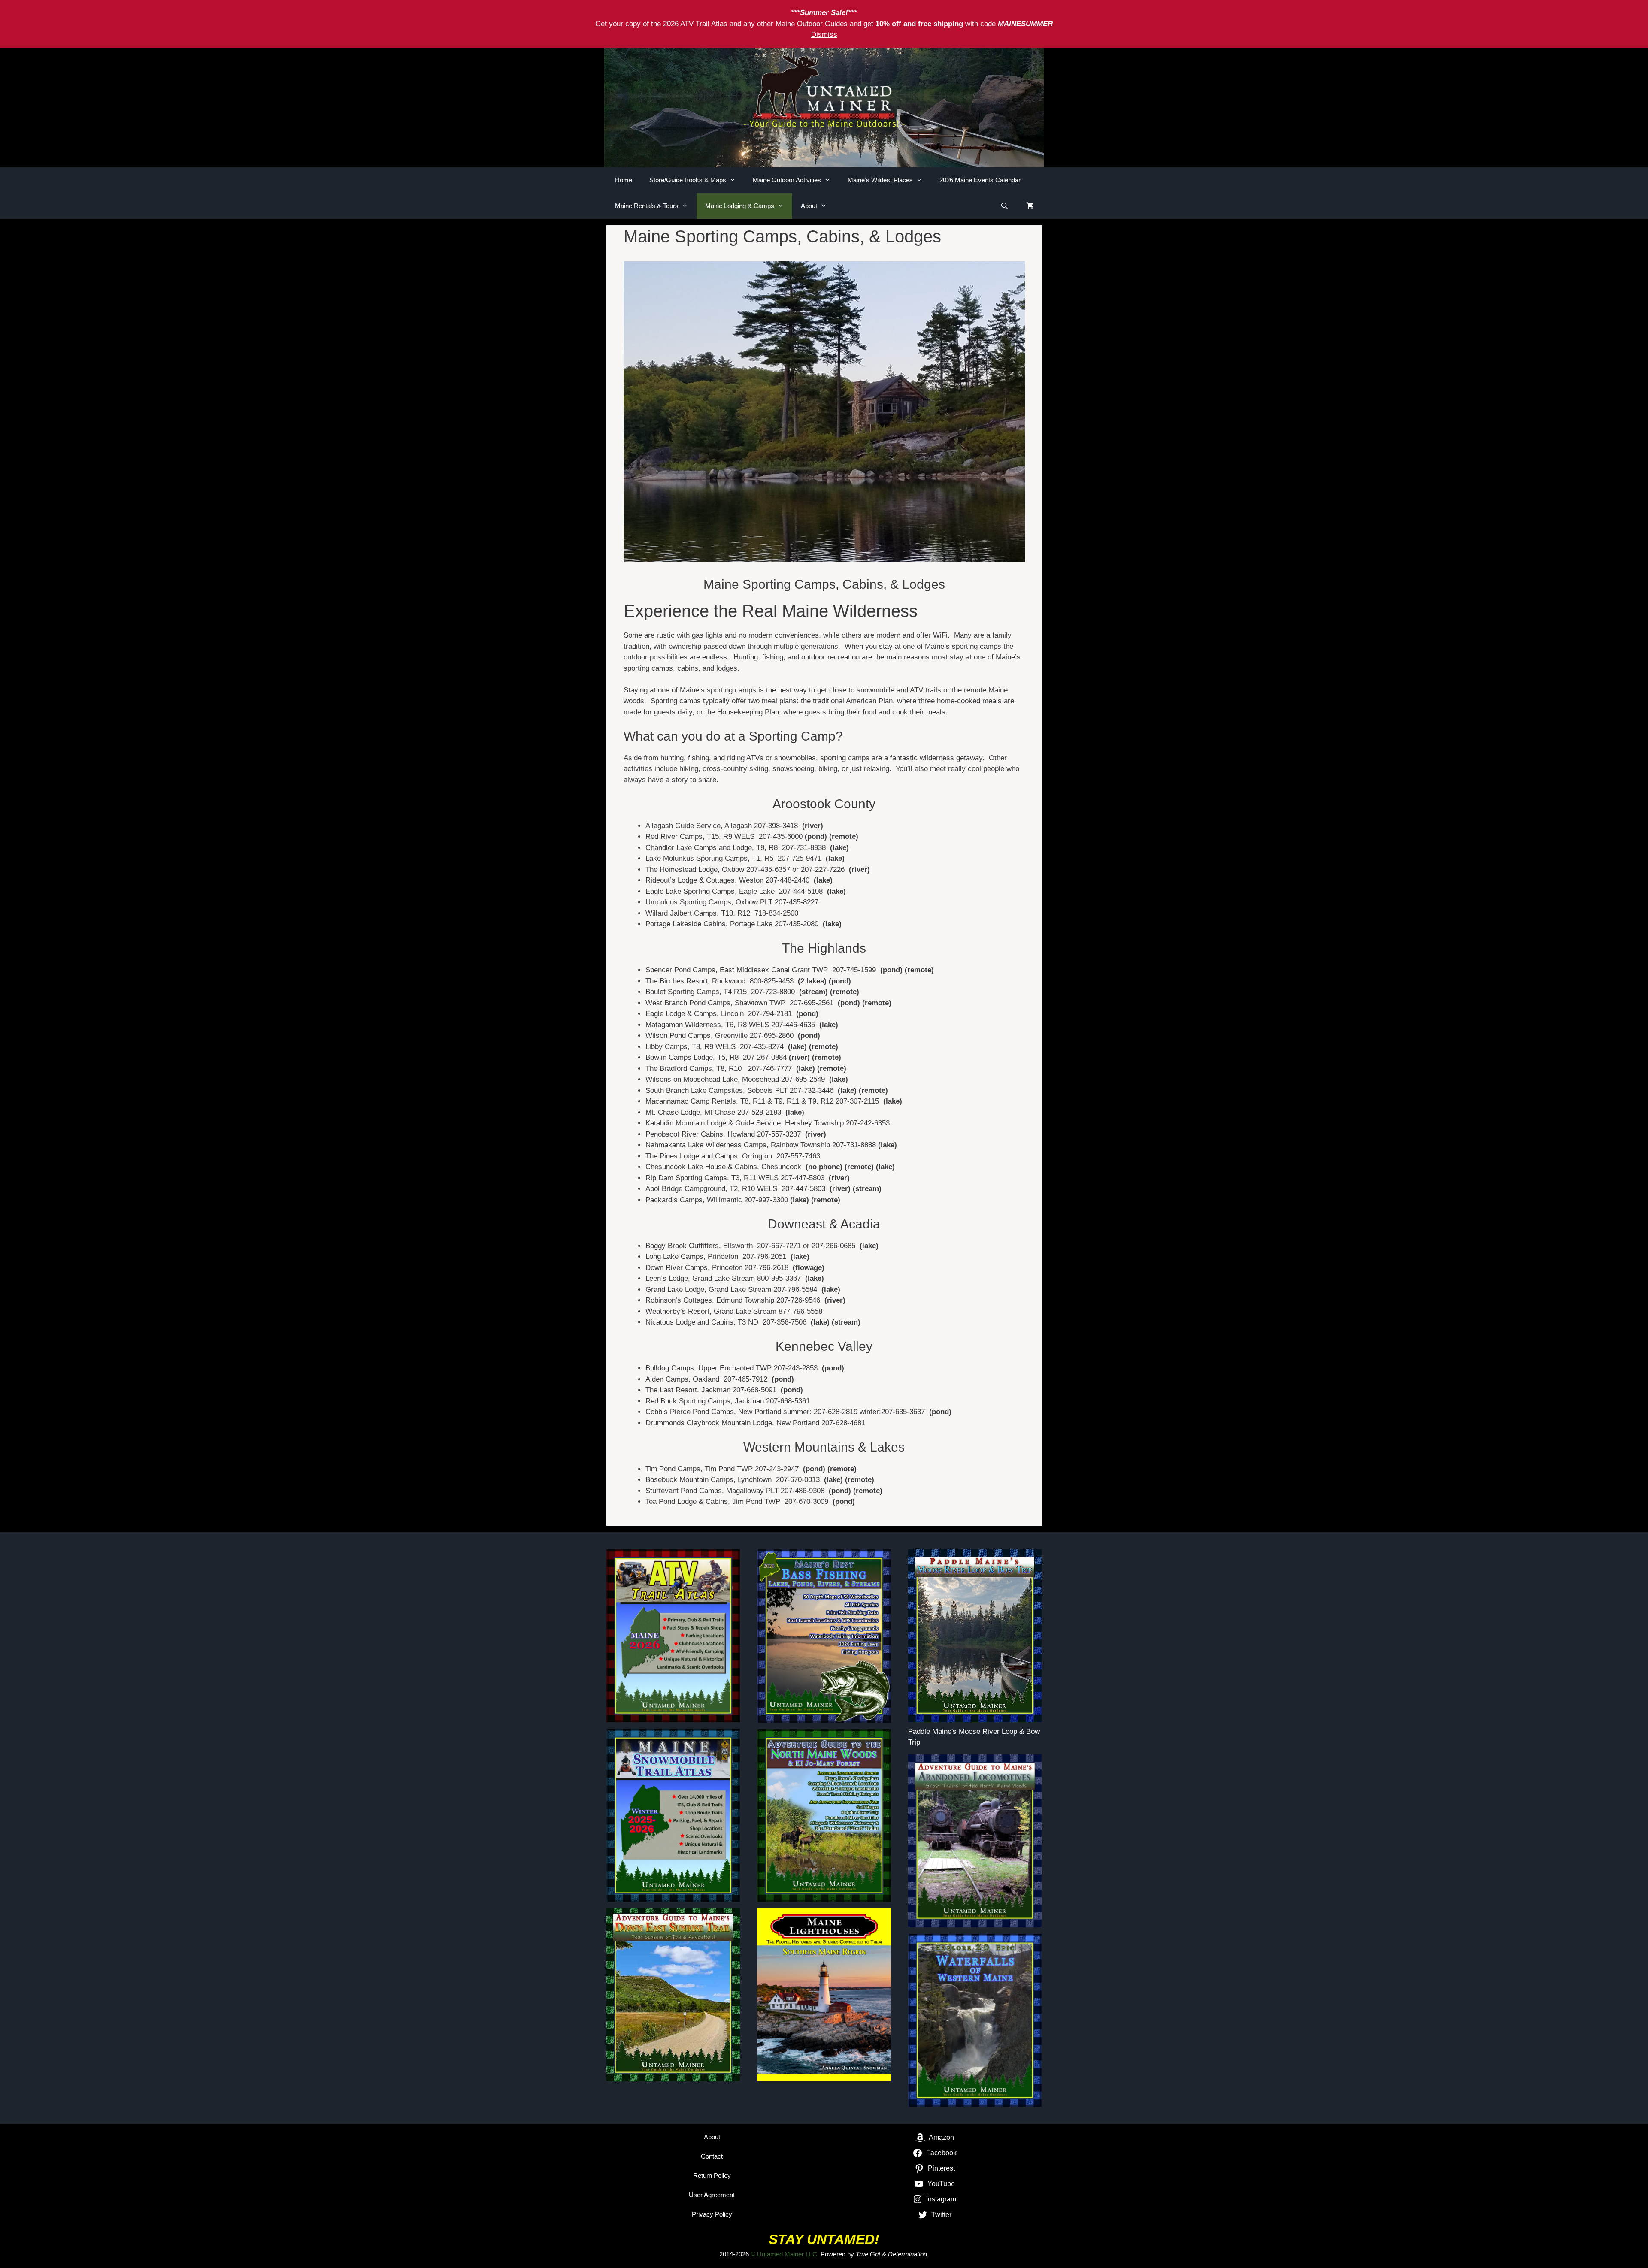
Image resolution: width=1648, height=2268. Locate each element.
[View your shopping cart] (1030, 206)
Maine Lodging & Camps (740, 206)
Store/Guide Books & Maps (688, 180)
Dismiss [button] (824, 35)
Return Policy (712, 2176)
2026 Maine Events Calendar (980, 180)
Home (624, 180)
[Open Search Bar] (1004, 206)
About (809, 206)
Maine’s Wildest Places (880, 180)
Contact (712, 2156)
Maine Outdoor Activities (787, 180)
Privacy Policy (712, 2214)
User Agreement (712, 2195)
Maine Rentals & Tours (647, 206)
